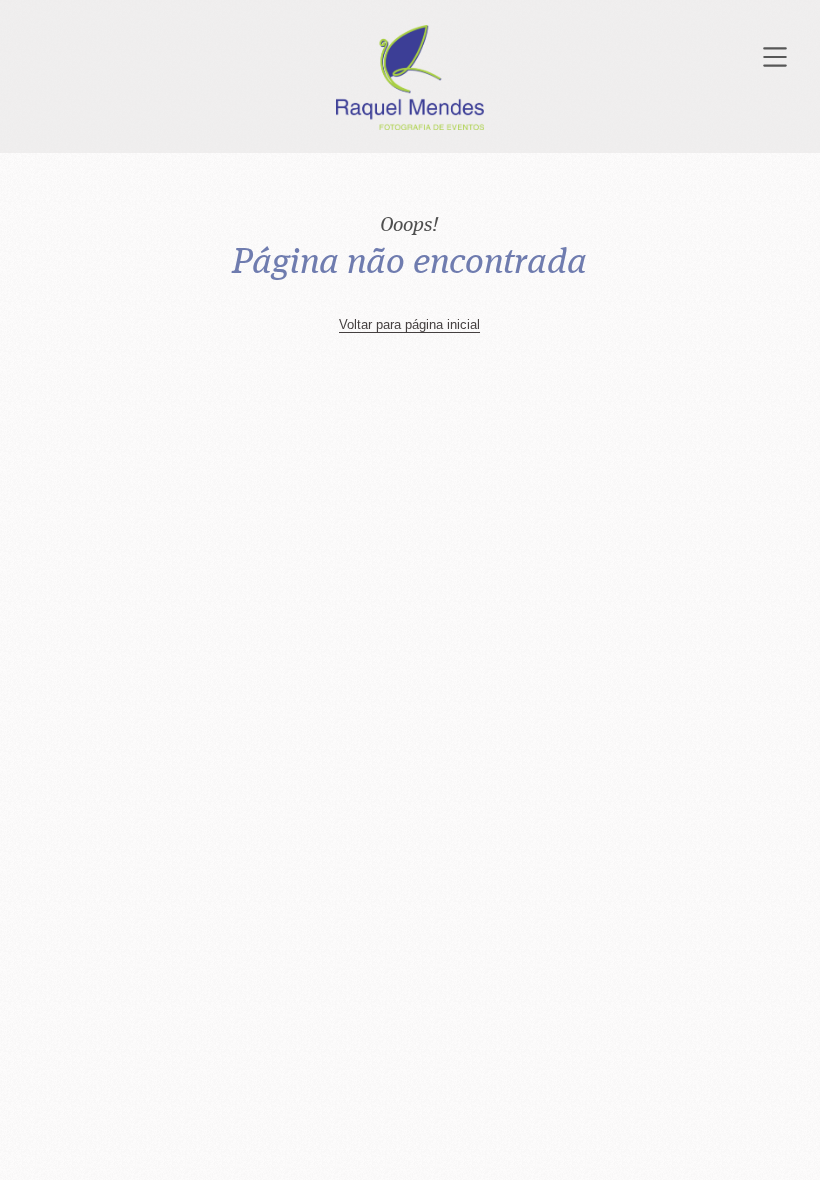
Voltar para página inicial (409, 324)
